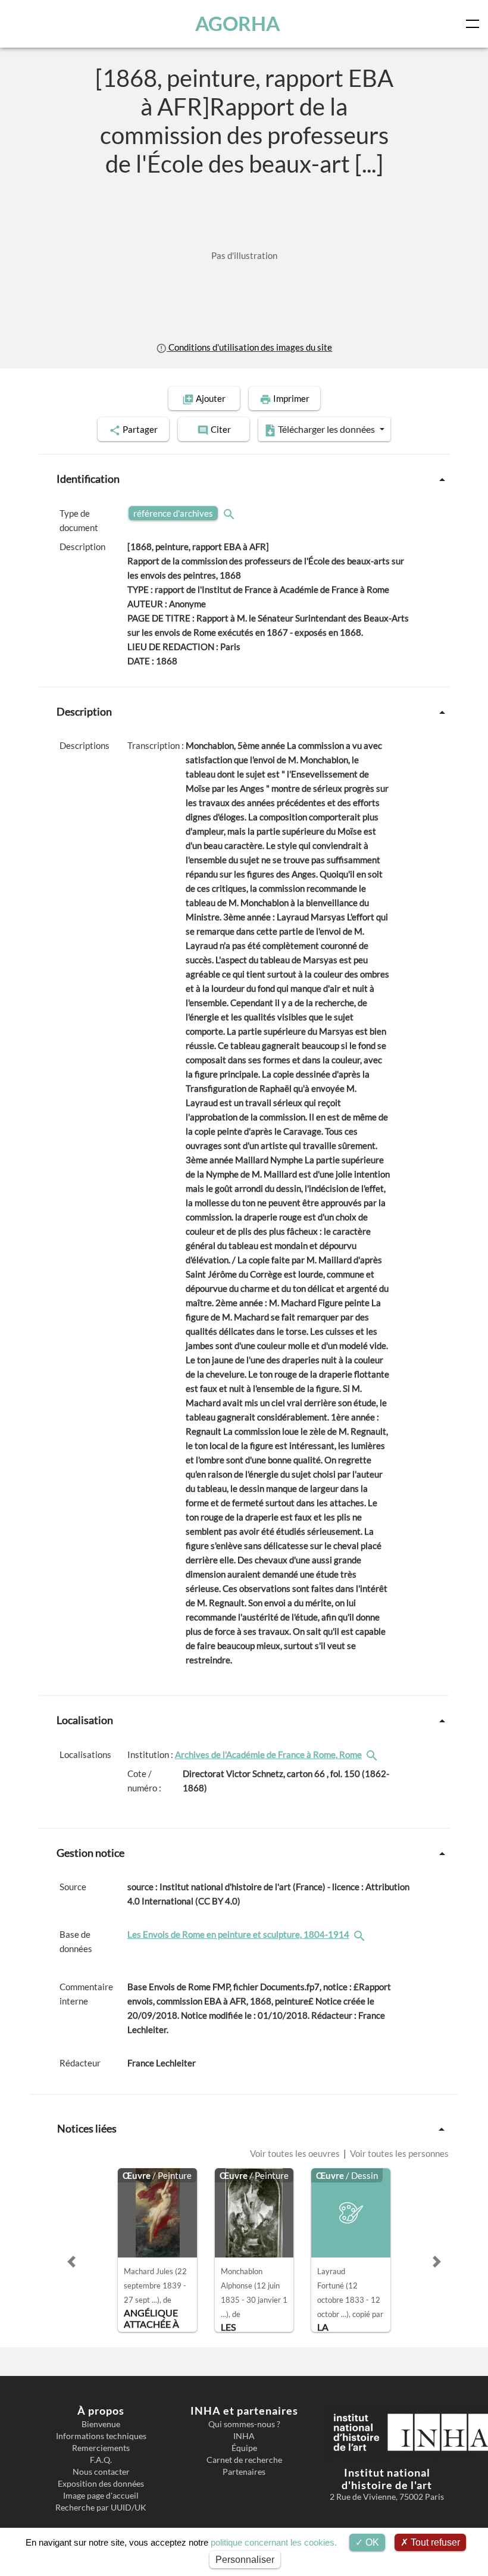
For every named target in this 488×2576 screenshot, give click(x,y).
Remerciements (101, 2448)
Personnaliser (245, 2560)
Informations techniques (101, 2436)
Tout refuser (434, 2542)
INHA (244, 2436)
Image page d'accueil (101, 2496)
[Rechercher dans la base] (361, 1934)
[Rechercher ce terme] (230, 513)
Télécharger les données (326, 429)
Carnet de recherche (244, 2460)
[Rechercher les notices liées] (373, 1754)
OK (371, 2542)
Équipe (244, 2448)
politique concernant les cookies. (274, 2542)
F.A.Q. (101, 2460)
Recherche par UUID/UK (101, 2508)
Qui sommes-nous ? (244, 2424)
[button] (71, 2262)
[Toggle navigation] (475, 24)
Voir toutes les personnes (398, 2153)
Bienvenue (101, 2424)
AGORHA (237, 24)
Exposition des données (101, 2484)
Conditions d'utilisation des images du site (249, 347)
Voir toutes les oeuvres (296, 2153)
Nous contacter (101, 2472)
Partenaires (244, 2472)
